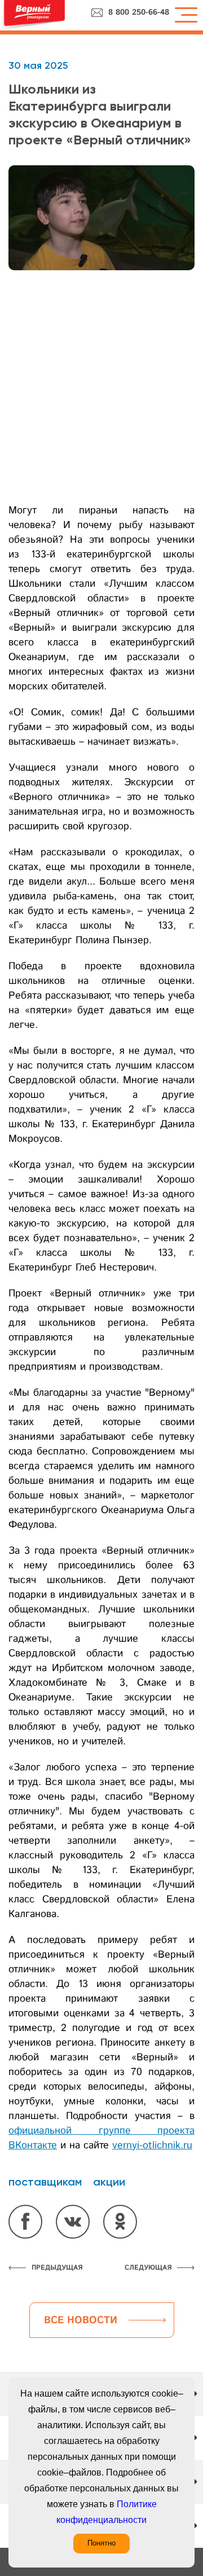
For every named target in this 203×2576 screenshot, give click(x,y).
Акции (109, 2182)
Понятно (101, 2543)
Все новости (81, 2320)
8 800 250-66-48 (139, 12)
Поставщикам (45, 2182)
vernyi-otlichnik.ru (152, 2146)
